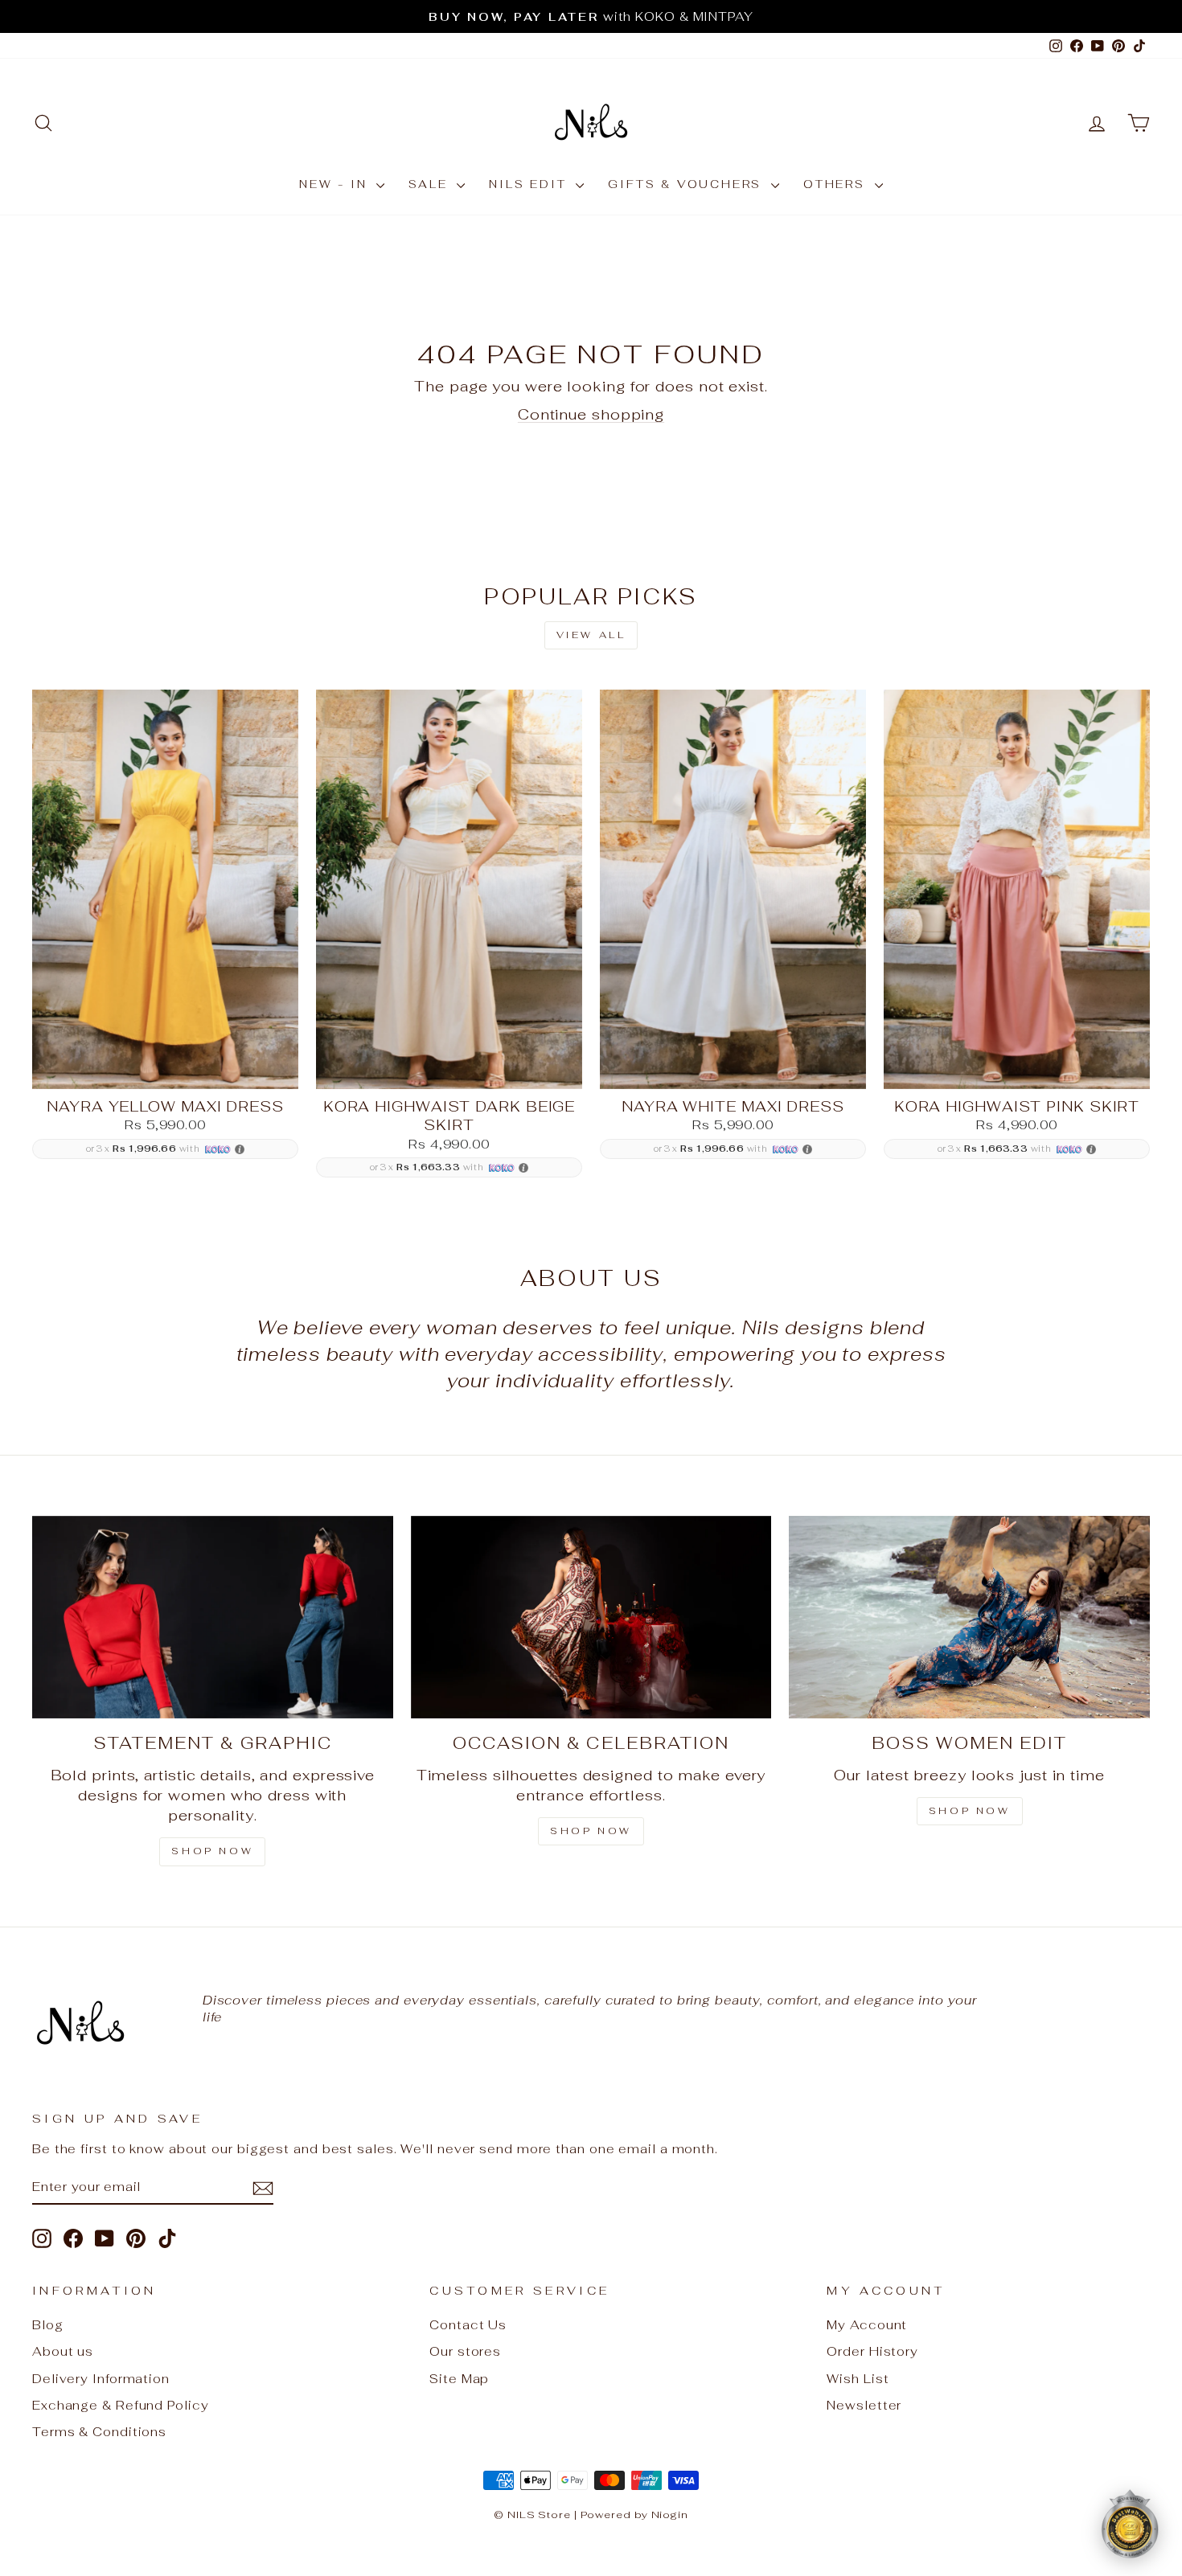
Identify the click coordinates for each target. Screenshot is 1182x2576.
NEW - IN (336, 184)
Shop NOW (591, 1831)
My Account (867, 2325)
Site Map (459, 2379)
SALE (431, 184)
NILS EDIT (530, 184)
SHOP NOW (212, 1851)
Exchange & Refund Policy (121, 2405)
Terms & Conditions (99, 2432)
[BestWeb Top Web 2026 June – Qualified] (1130, 2524)
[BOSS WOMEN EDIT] (969, 1617)
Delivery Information (101, 2379)
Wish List (858, 2379)
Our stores (465, 2351)
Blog (48, 2325)
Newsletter (864, 2405)
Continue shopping (591, 414)
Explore (165, 1069)
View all (591, 635)
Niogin (670, 2515)
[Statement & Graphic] (213, 1617)
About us (63, 2351)
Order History (872, 2351)
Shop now (970, 1811)
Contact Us (468, 2325)
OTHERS (837, 184)
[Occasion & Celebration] (591, 1617)
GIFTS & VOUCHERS (687, 184)
